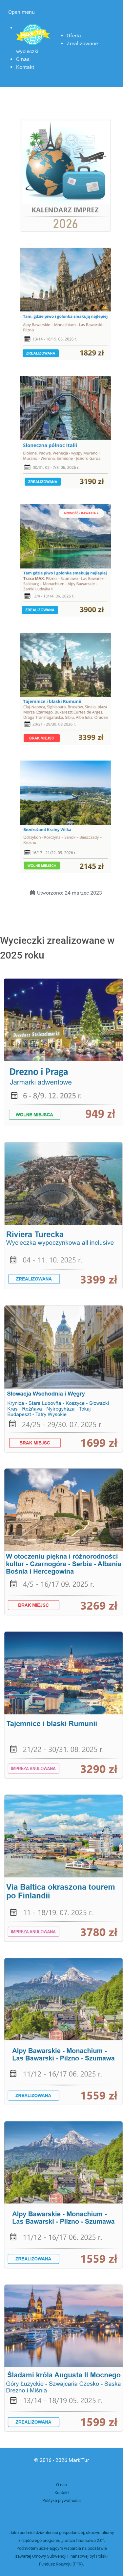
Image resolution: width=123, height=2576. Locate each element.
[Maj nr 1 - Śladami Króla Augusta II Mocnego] (63, 2358)
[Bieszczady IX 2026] (65, 816)
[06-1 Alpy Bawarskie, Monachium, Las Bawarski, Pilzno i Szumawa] (63, 2031)
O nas (61, 2485)
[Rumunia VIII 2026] (65, 688)
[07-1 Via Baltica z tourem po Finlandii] (63, 1868)
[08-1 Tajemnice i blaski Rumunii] (63, 1705)
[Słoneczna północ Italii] (65, 432)
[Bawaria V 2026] (65, 303)
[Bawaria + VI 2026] (65, 560)
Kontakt (62, 2493)
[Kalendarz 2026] (65, 175)
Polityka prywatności (61, 2500)
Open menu (21, 12)
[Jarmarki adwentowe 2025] (63, 1052)
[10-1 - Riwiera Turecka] (63, 1215)
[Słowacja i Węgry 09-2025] (63, 1378)
